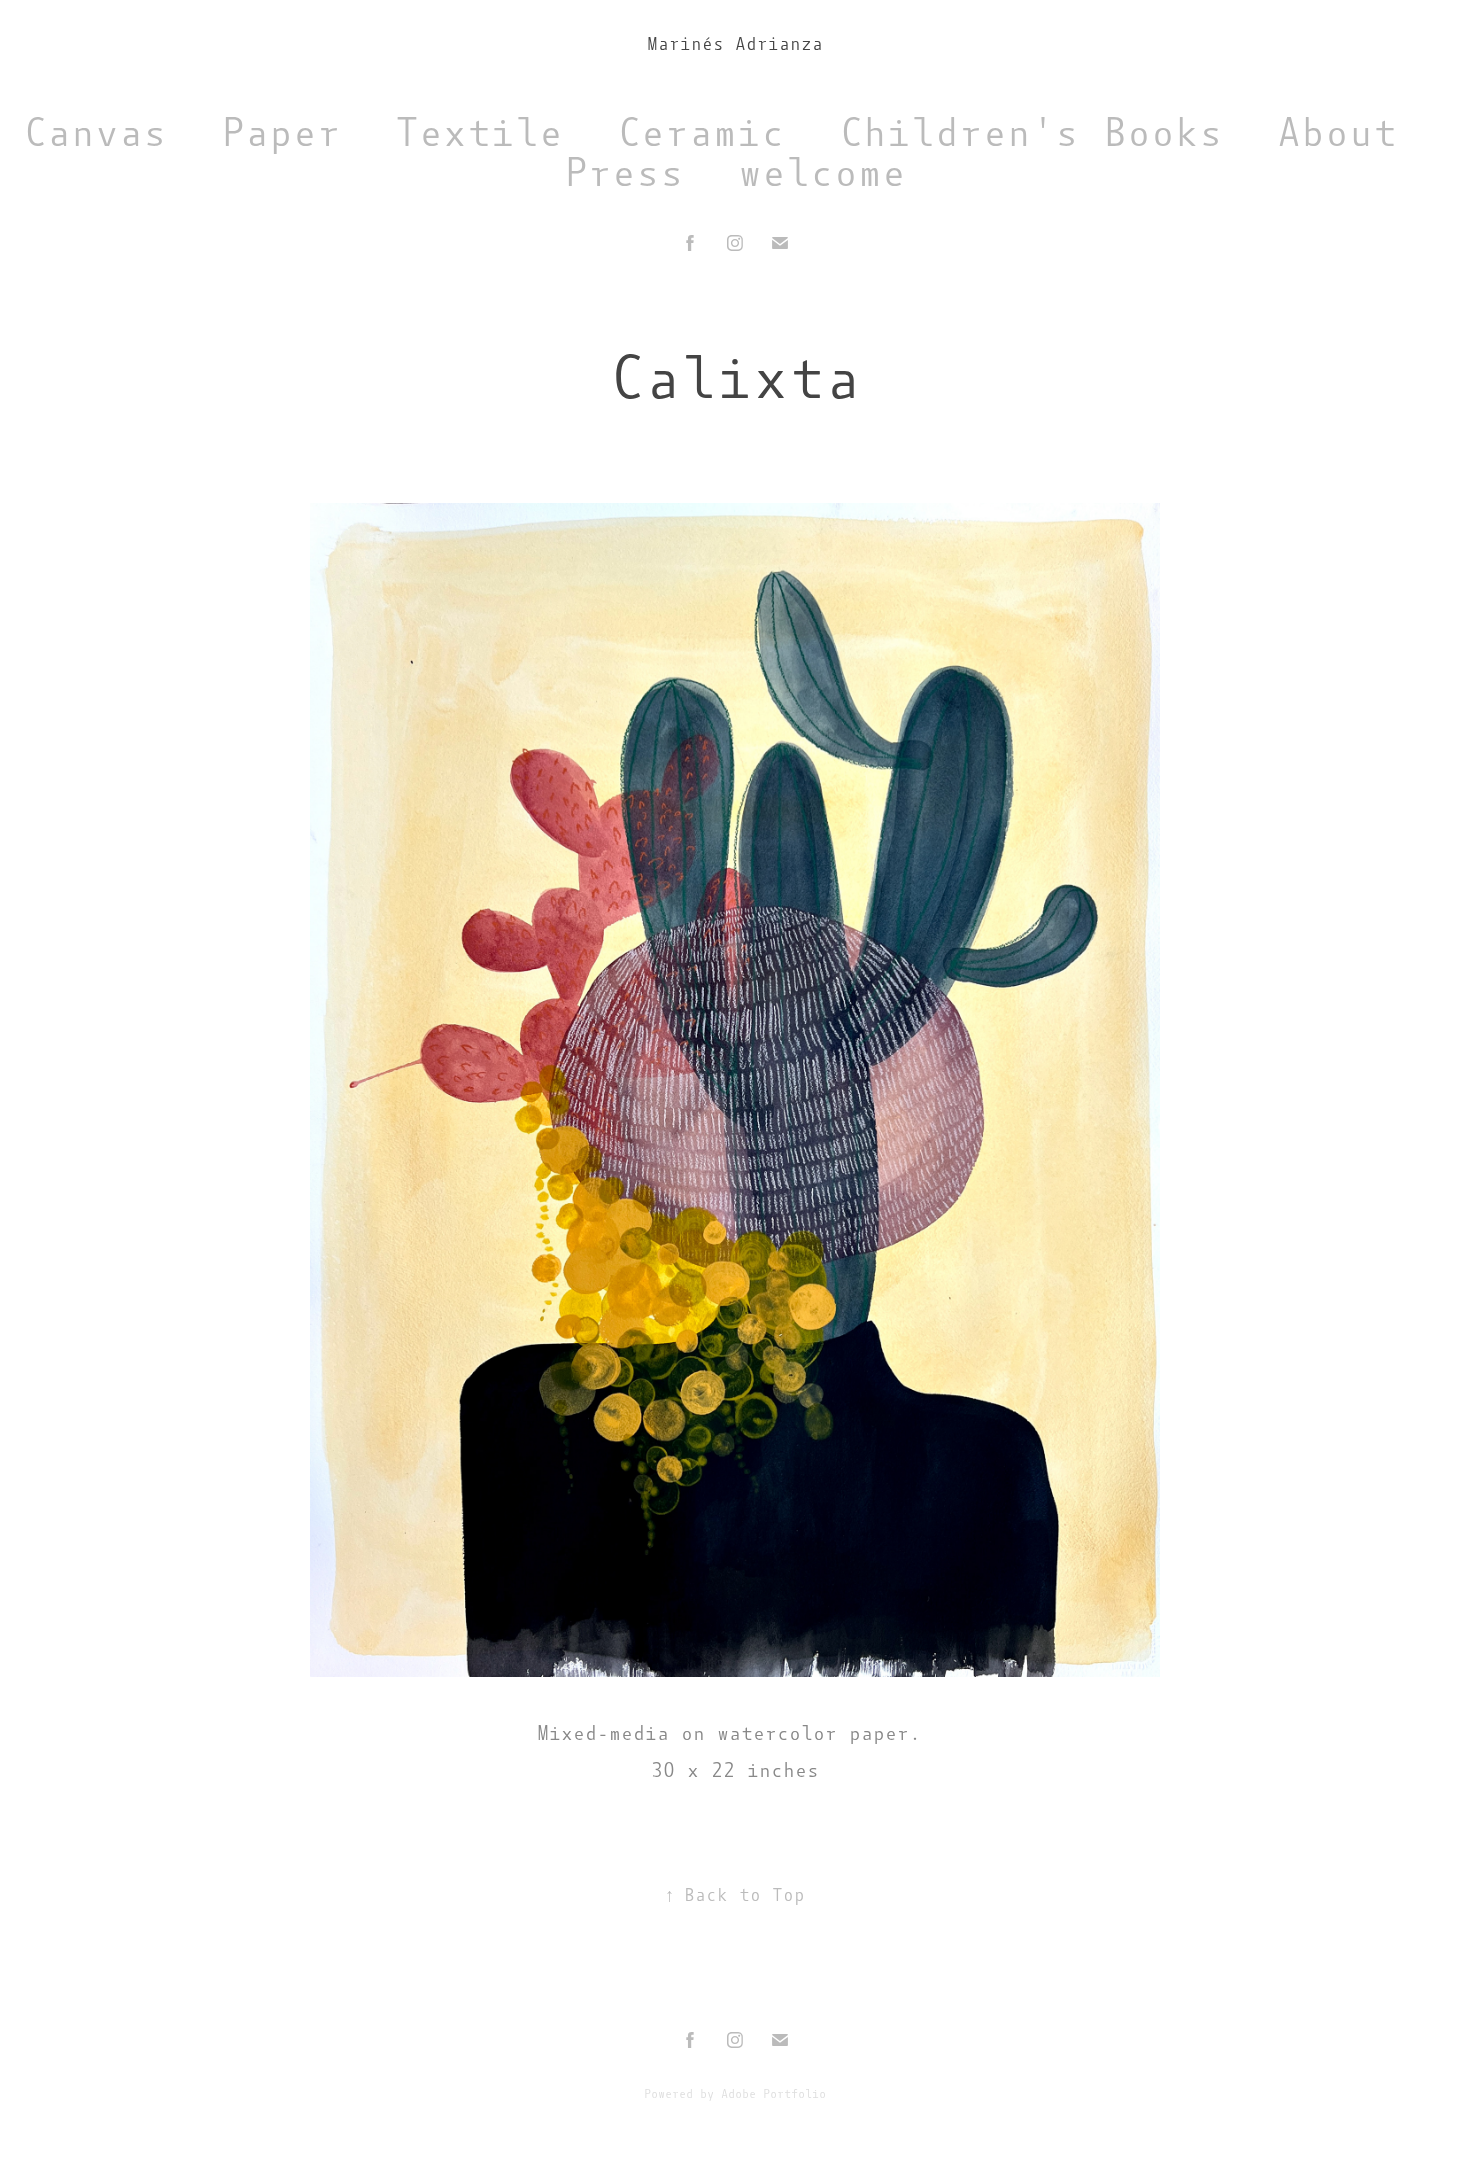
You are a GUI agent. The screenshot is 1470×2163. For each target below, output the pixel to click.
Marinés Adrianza (735, 44)
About (1337, 132)
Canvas (95, 132)
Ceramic (701, 132)
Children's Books (1031, 132)
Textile (479, 132)
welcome (822, 172)
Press (624, 172)
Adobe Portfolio (773, 2094)
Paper (281, 132)
